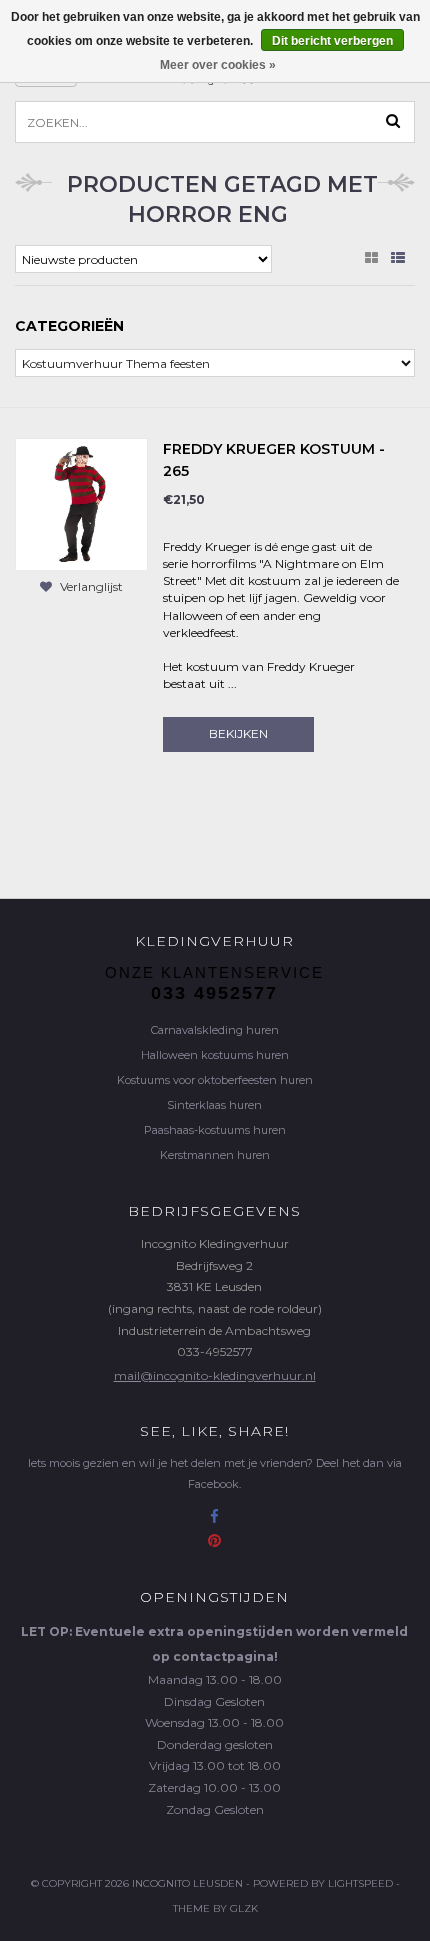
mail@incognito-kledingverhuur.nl (215, 1375)
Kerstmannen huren (215, 1155)
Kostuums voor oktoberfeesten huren (215, 1080)
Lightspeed (360, 1883)
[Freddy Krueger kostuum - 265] (81, 503)
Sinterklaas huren (214, 1105)
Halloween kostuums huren (215, 1055)
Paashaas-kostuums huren (215, 1130)
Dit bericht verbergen (332, 41)
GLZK (244, 1908)
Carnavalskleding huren (215, 1030)
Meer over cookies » (218, 65)
